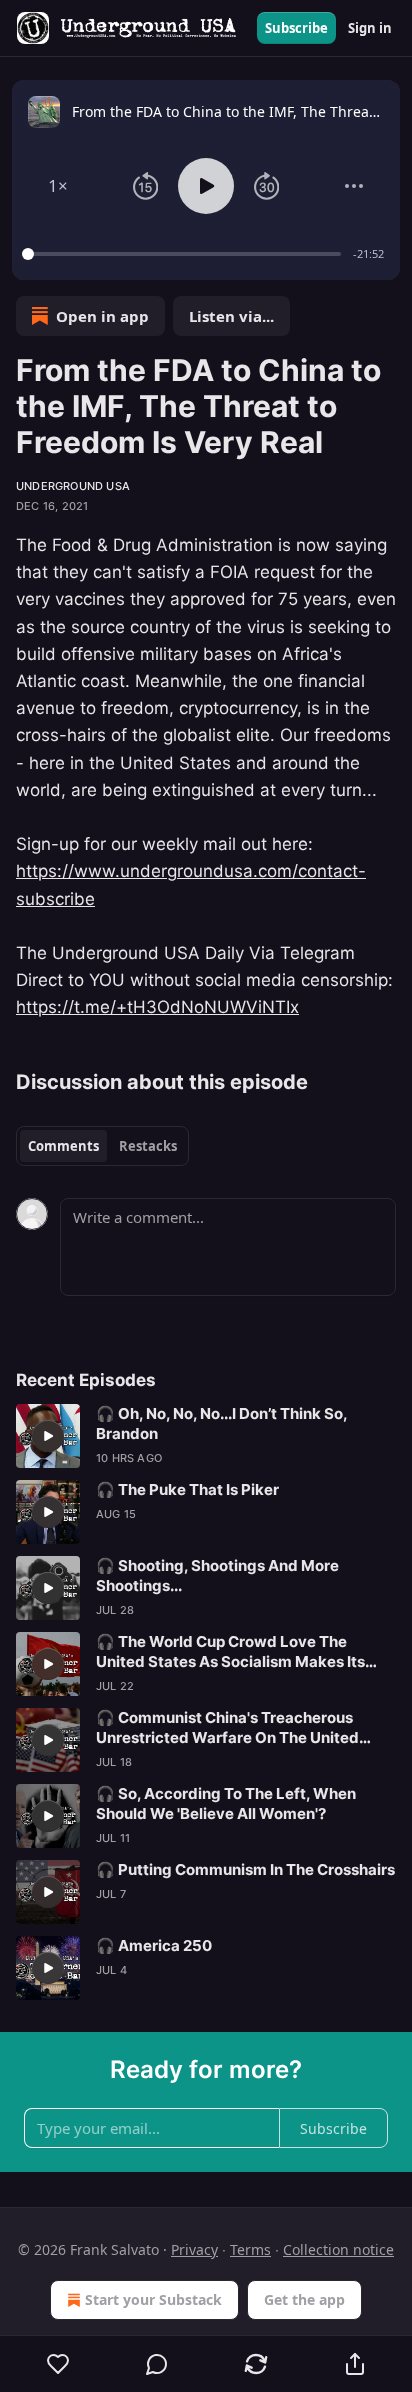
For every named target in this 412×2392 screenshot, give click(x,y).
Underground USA (73, 486)
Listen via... (231, 316)
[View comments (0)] (157, 2364)
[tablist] (102, 1146)
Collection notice (338, 2249)
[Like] (58, 2364)
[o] (48, 1436)
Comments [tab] (63, 1146)
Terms (250, 2249)
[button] (58, 186)
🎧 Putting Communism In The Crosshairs (245, 1869)
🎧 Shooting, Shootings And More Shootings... (217, 1575)
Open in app (102, 316)
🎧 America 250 (154, 1945)
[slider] (184, 254)
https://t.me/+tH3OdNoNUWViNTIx (157, 1007)
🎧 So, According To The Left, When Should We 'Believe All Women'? (226, 1803)
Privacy (194, 2249)
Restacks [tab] (148, 1146)
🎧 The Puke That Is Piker (187, 1489)
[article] (206, 1436)
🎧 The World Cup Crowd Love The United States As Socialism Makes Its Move (230, 1652)
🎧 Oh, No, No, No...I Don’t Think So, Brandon (221, 1423)
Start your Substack (153, 2299)
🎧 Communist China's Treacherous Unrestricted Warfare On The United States (227, 1728)
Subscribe (296, 28)
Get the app (304, 2299)
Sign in (370, 28)
